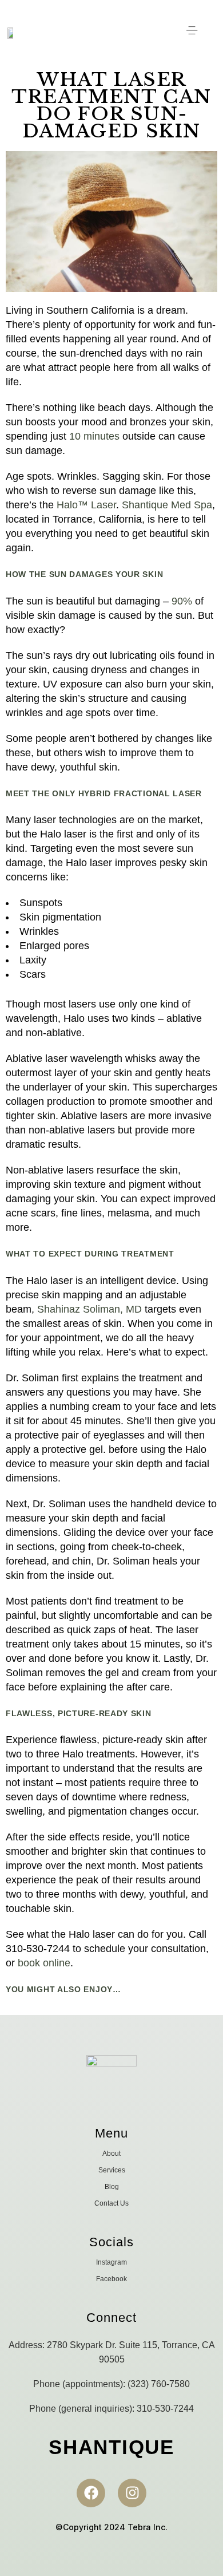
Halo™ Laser (86, 505)
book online (44, 1963)
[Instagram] (132, 2493)
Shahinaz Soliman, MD (89, 1309)
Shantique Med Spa (167, 505)
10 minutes (94, 436)
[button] (192, 33)
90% (182, 601)
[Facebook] (91, 2493)
